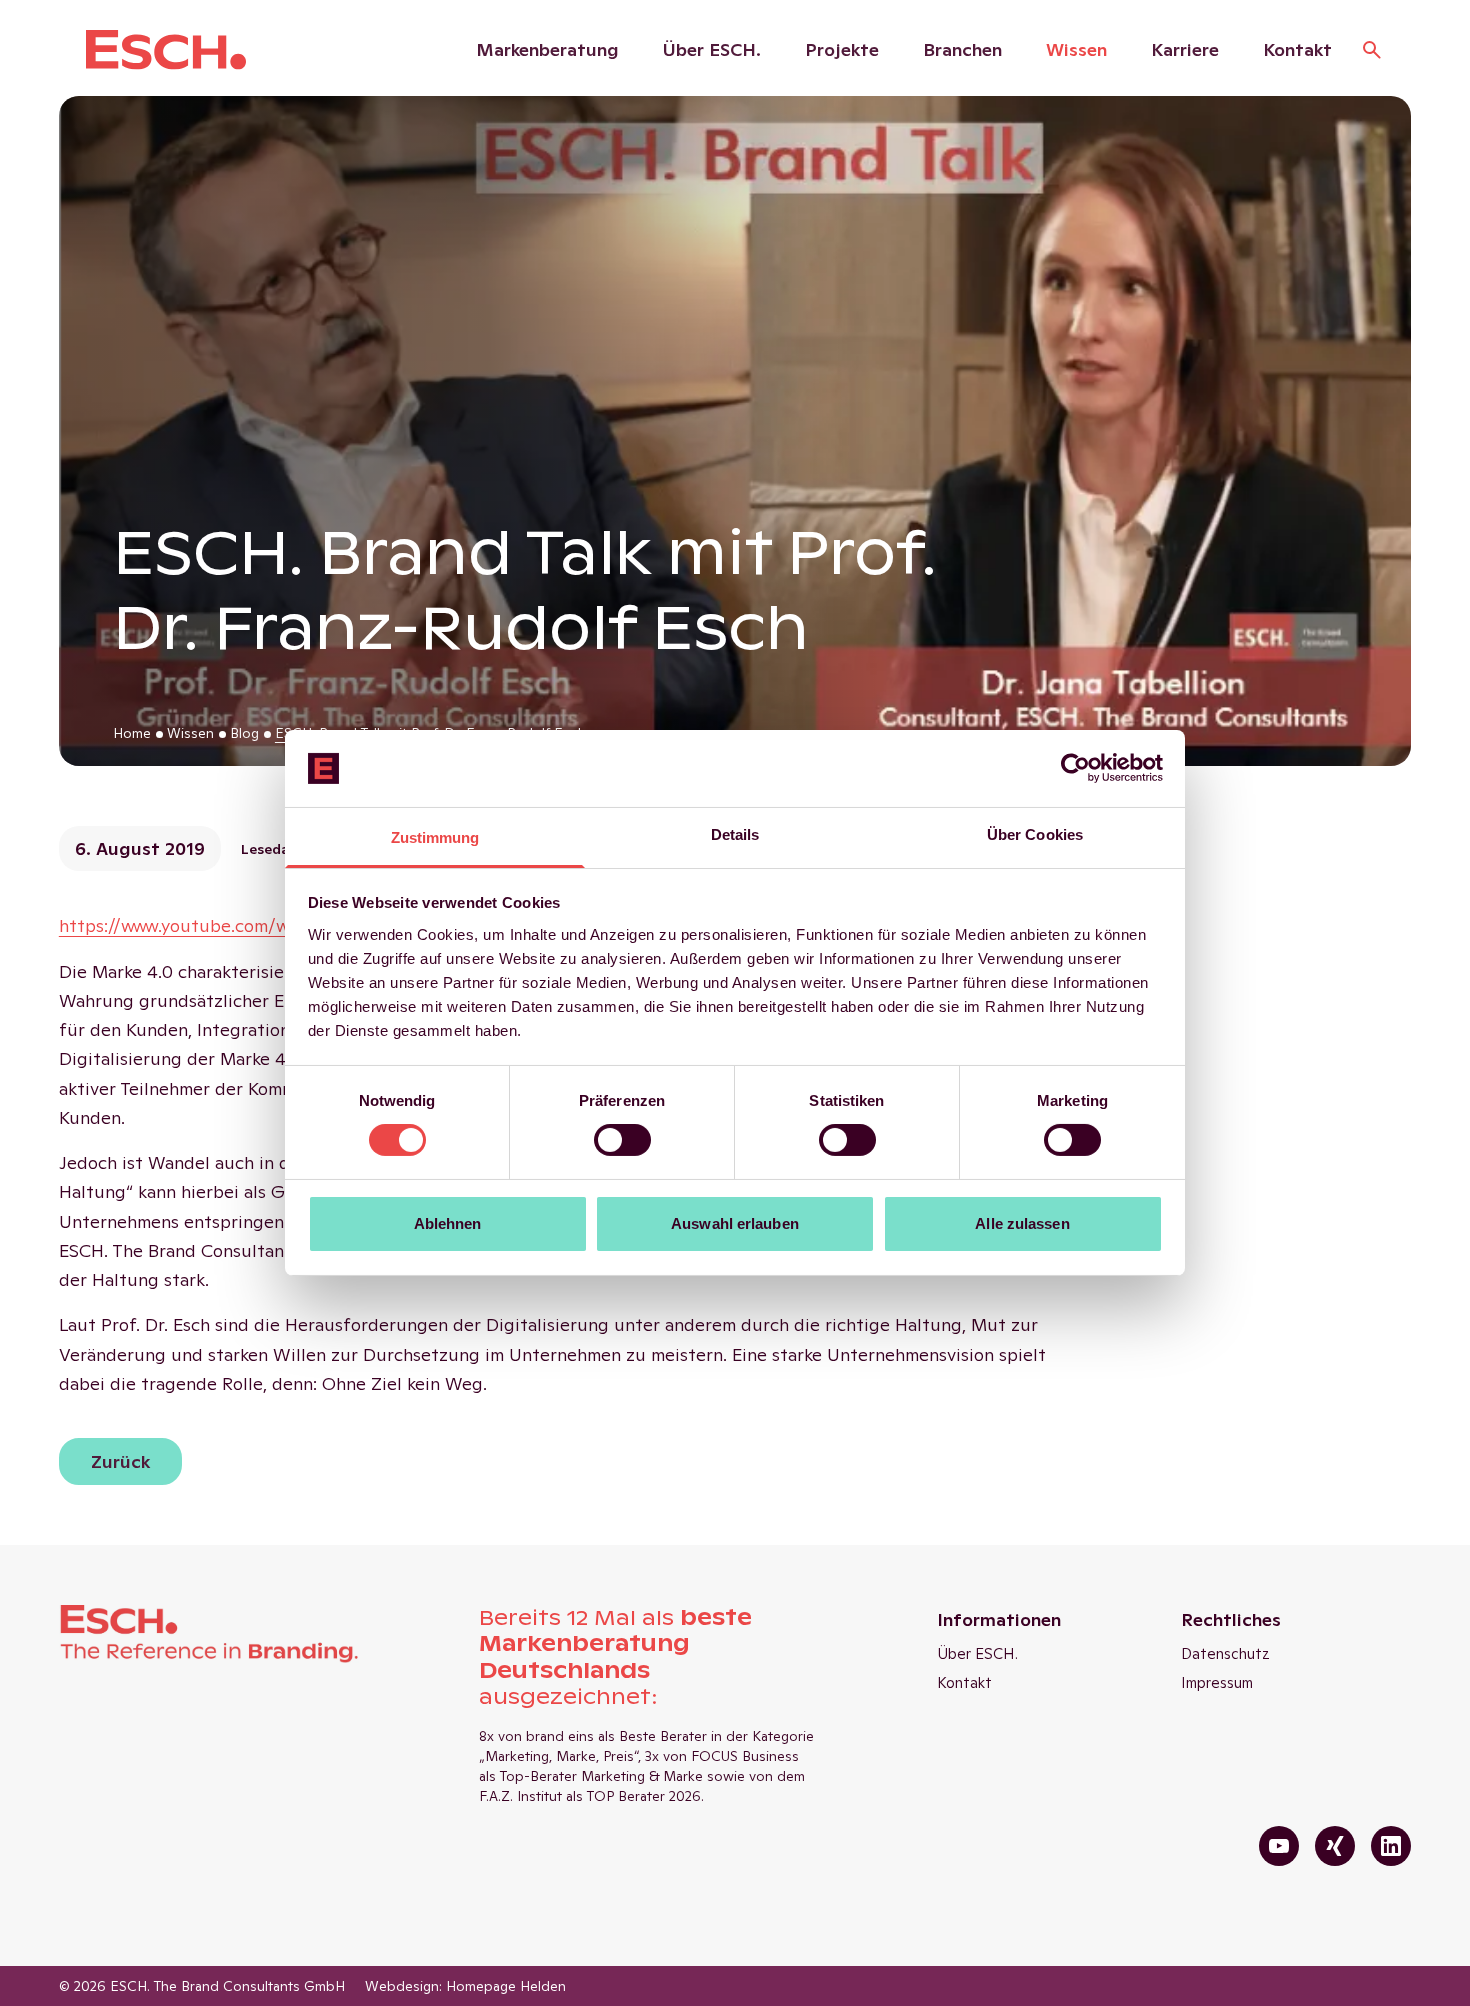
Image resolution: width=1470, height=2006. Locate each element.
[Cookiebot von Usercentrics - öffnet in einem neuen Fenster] (1075, 768)
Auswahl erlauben (735, 1223)
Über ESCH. (712, 49)
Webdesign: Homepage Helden (465, 1986)
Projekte (842, 49)
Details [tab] (735, 834)
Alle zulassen (1022, 1223)
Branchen (962, 49)
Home (132, 733)
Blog (244, 733)
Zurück (120, 1461)
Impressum (1217, 1682)
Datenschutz (1225, 1653)
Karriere (1185, 49)
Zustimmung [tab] (435, 837)
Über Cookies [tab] (1035, 834)
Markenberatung (547, 49)
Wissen (1076, 49)
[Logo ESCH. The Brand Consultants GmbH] (166, 50)
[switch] (622, 1140)
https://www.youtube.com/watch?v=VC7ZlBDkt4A (264, 925)
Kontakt (1297, 49)
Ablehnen (448, 1223)
